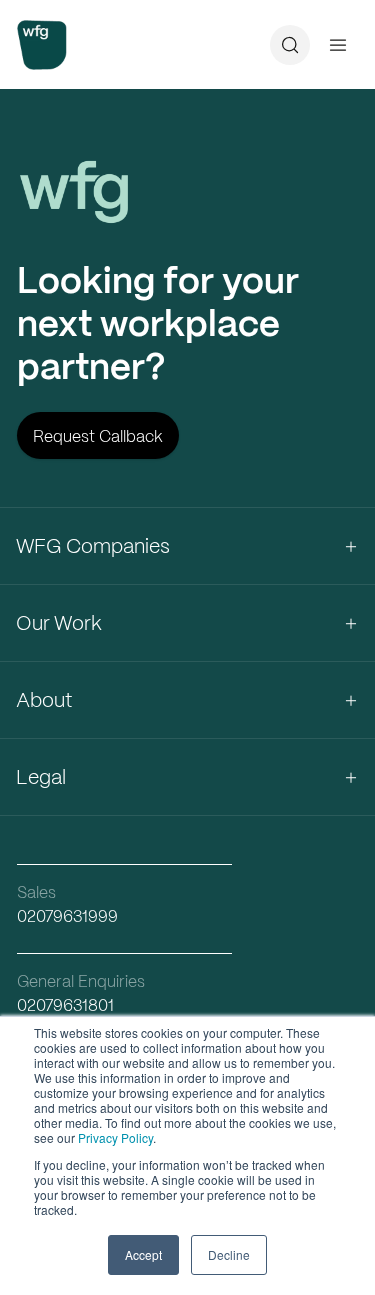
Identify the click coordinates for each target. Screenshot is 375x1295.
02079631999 (67, 916)
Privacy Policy (115, 1137)
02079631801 (65, 1005)
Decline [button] (229, 1254)
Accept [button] (143, 1254)
